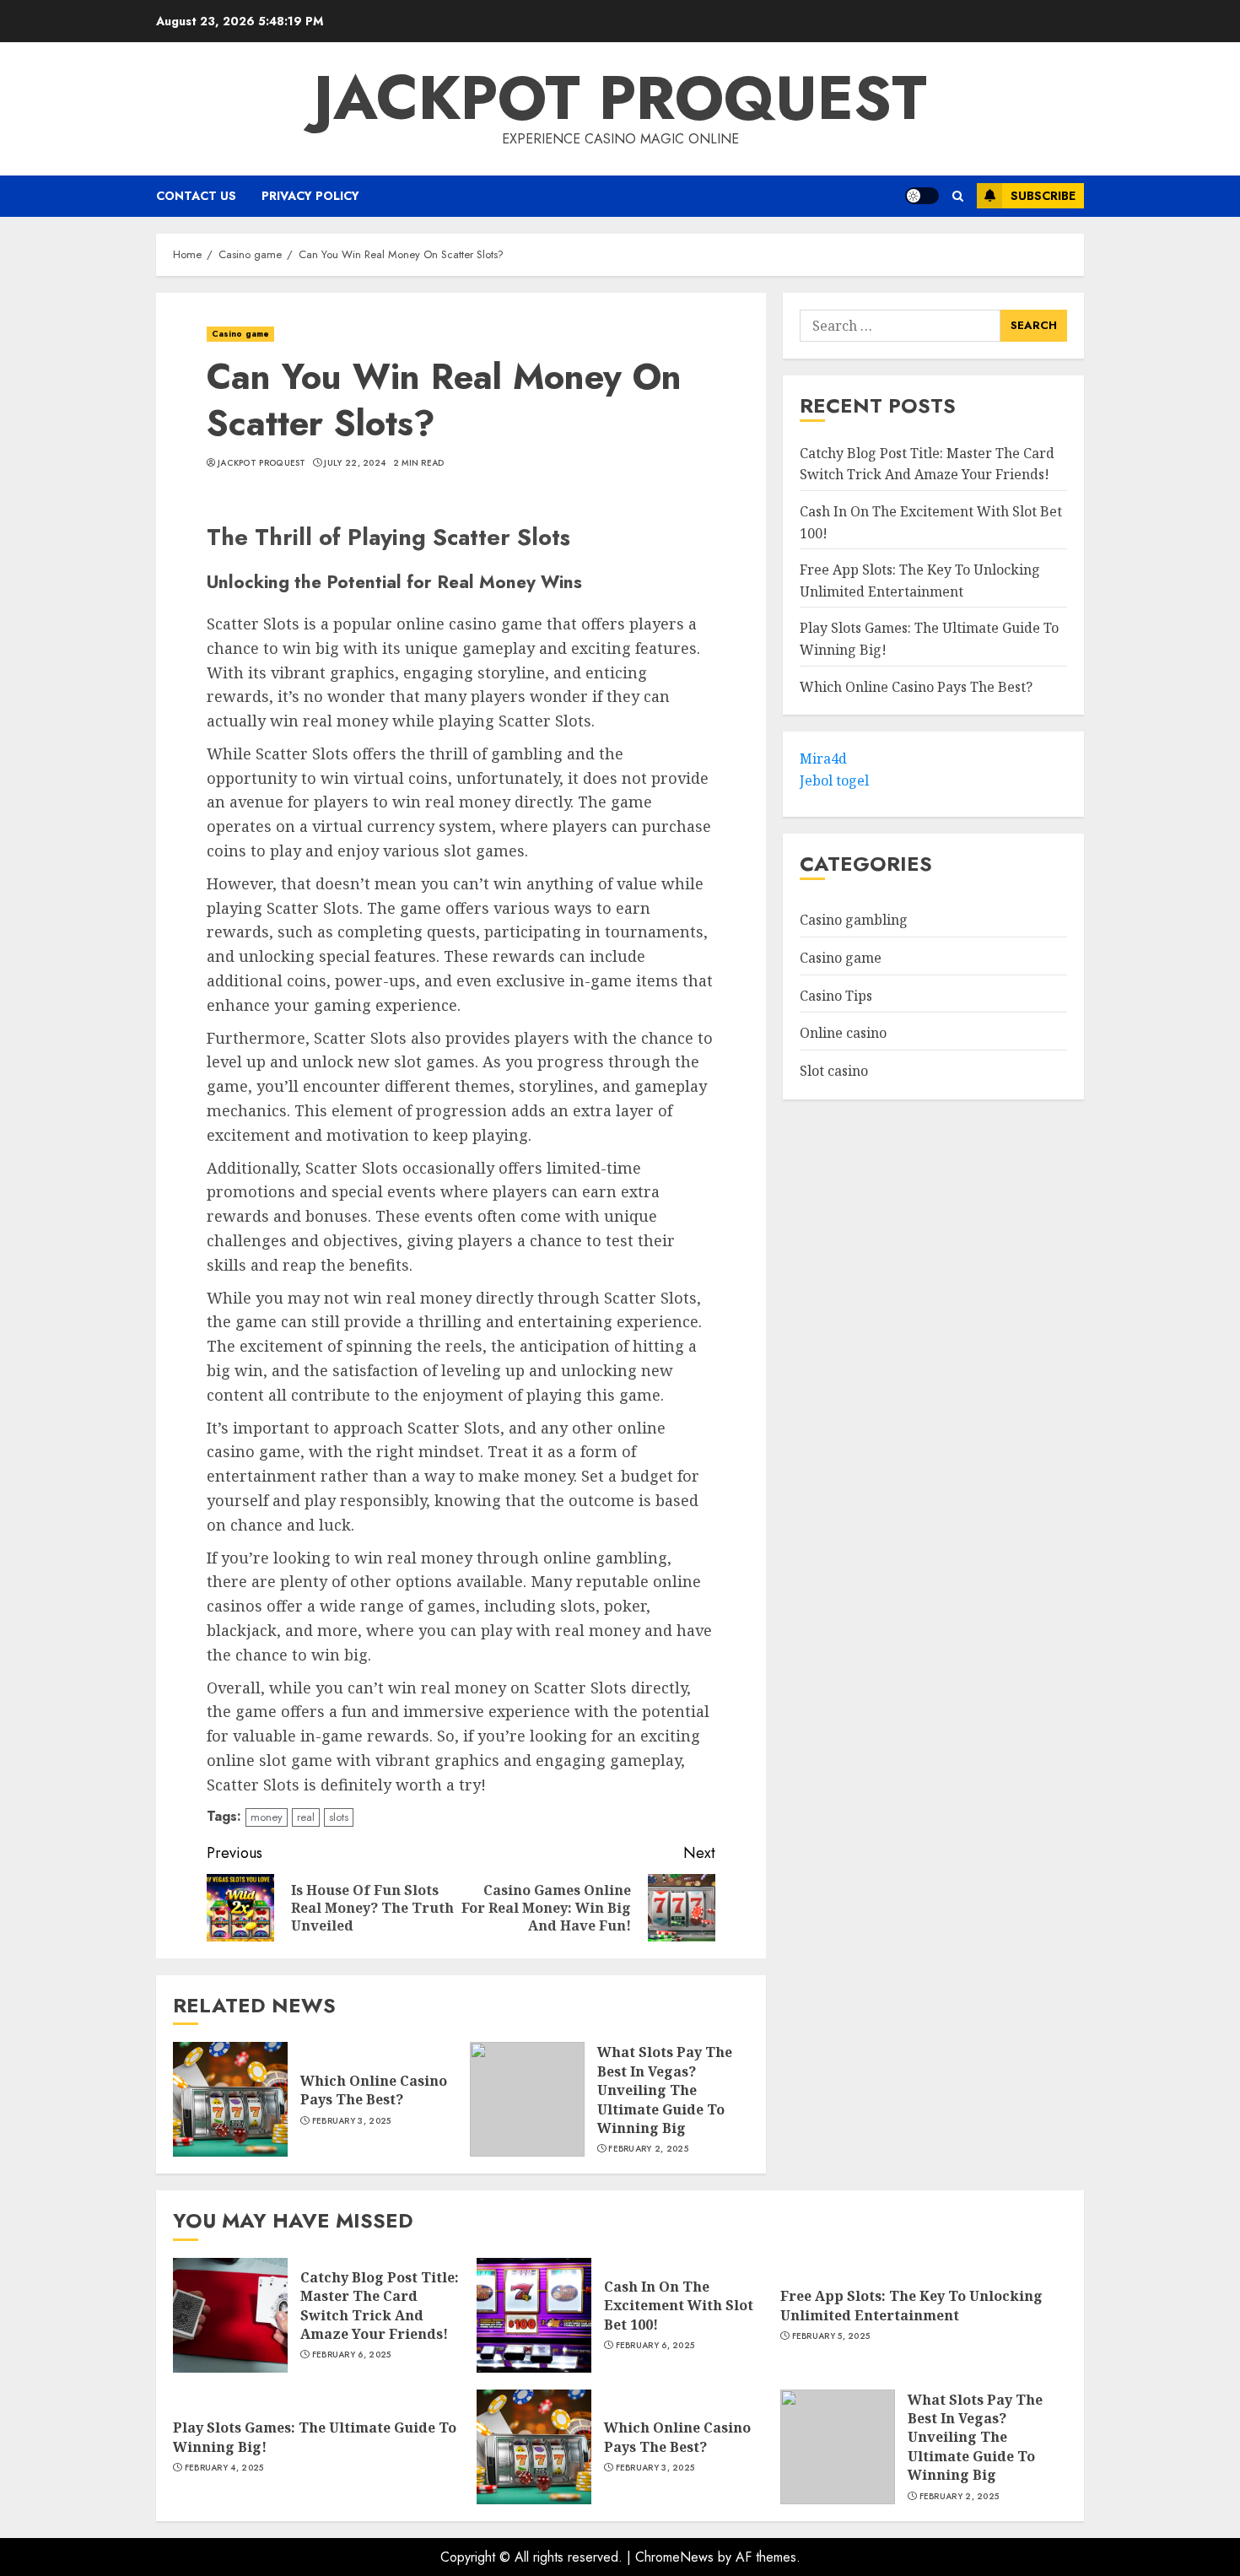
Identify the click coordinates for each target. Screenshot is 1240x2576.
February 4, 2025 (224, 2468)
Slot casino (834, 1072)
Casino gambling (854, 921)
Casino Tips (836, 996)
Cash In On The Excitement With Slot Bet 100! (679, 2306)
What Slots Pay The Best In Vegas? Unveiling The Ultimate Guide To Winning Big (665, 2090)
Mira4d (823, 759)
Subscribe (1043, 196)
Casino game (240, 334)
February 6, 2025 (352, 2355)
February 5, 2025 (831, 2336)
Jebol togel (834, 781)
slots (339, 1817)
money (267, 1817)
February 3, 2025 (352, 2121)
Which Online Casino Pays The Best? (374, 2090)
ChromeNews (674, 2557)
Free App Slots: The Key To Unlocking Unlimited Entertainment (911, 2305)
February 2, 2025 (648, 2149)
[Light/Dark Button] (922, 196)
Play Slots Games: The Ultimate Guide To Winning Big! (315, 2437)
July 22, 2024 (355, 463)
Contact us (196, 196)
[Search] (958, 196)
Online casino (843, 1034)
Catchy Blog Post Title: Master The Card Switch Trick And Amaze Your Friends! (380, 2306)
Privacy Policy (310, 196)
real (306, 1817)
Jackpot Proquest (620, 98)
